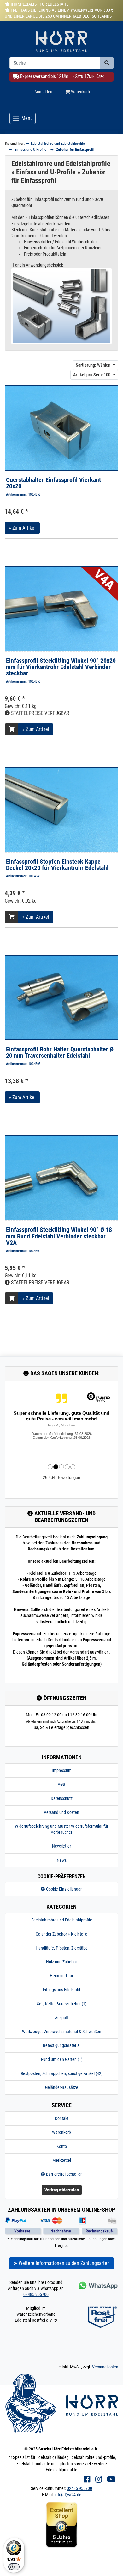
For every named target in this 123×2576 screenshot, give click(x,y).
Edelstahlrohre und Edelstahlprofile (62, 1920)
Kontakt (62, 2118)
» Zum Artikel (22, 528)
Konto (62, 2146)
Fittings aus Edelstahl (61, 1990)
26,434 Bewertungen (61, 1477)
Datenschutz (62, 1798)
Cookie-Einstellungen (64, 1889)
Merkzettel (62, 2160)
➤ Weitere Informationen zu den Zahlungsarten (61, 2263)
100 (92, 375)
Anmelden (43, 92)
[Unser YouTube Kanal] (111, 2479)
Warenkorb (80, 92)
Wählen (93, 365)
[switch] (14, 2567)
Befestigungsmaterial (62, 2045)
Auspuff (62, 2018)
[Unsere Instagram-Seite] (99, 2479)
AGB (61, 1784)
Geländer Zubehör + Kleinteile (61, 1934)
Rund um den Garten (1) (62, 2059)
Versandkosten (105, 2367)
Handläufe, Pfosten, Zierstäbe (62, 1948)
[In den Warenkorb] (12, 729)
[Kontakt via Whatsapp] (98, 2285)
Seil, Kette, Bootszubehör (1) (62, 2004)
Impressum (62, 1770)
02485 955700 (36, 2294)
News (62, 1860)
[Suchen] (107, 63)
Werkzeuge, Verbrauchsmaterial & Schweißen (62, 2032)
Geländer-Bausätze (62, 2087)
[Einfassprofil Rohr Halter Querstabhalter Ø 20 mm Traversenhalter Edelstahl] (61, 997)
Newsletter (61, 1846)
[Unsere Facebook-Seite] (87, 2479)
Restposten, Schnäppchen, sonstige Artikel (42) (62, 2073)
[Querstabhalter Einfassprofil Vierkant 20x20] (61, 428)
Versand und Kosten (61, 1812)
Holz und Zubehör (61, 1962)
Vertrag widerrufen (62, 2190)
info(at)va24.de (68, 2495)
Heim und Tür (61, 1976)
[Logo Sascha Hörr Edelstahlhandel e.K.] (61, 43)
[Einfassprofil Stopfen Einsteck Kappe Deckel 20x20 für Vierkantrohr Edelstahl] (61, 809)
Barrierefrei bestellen (64, 2174)
